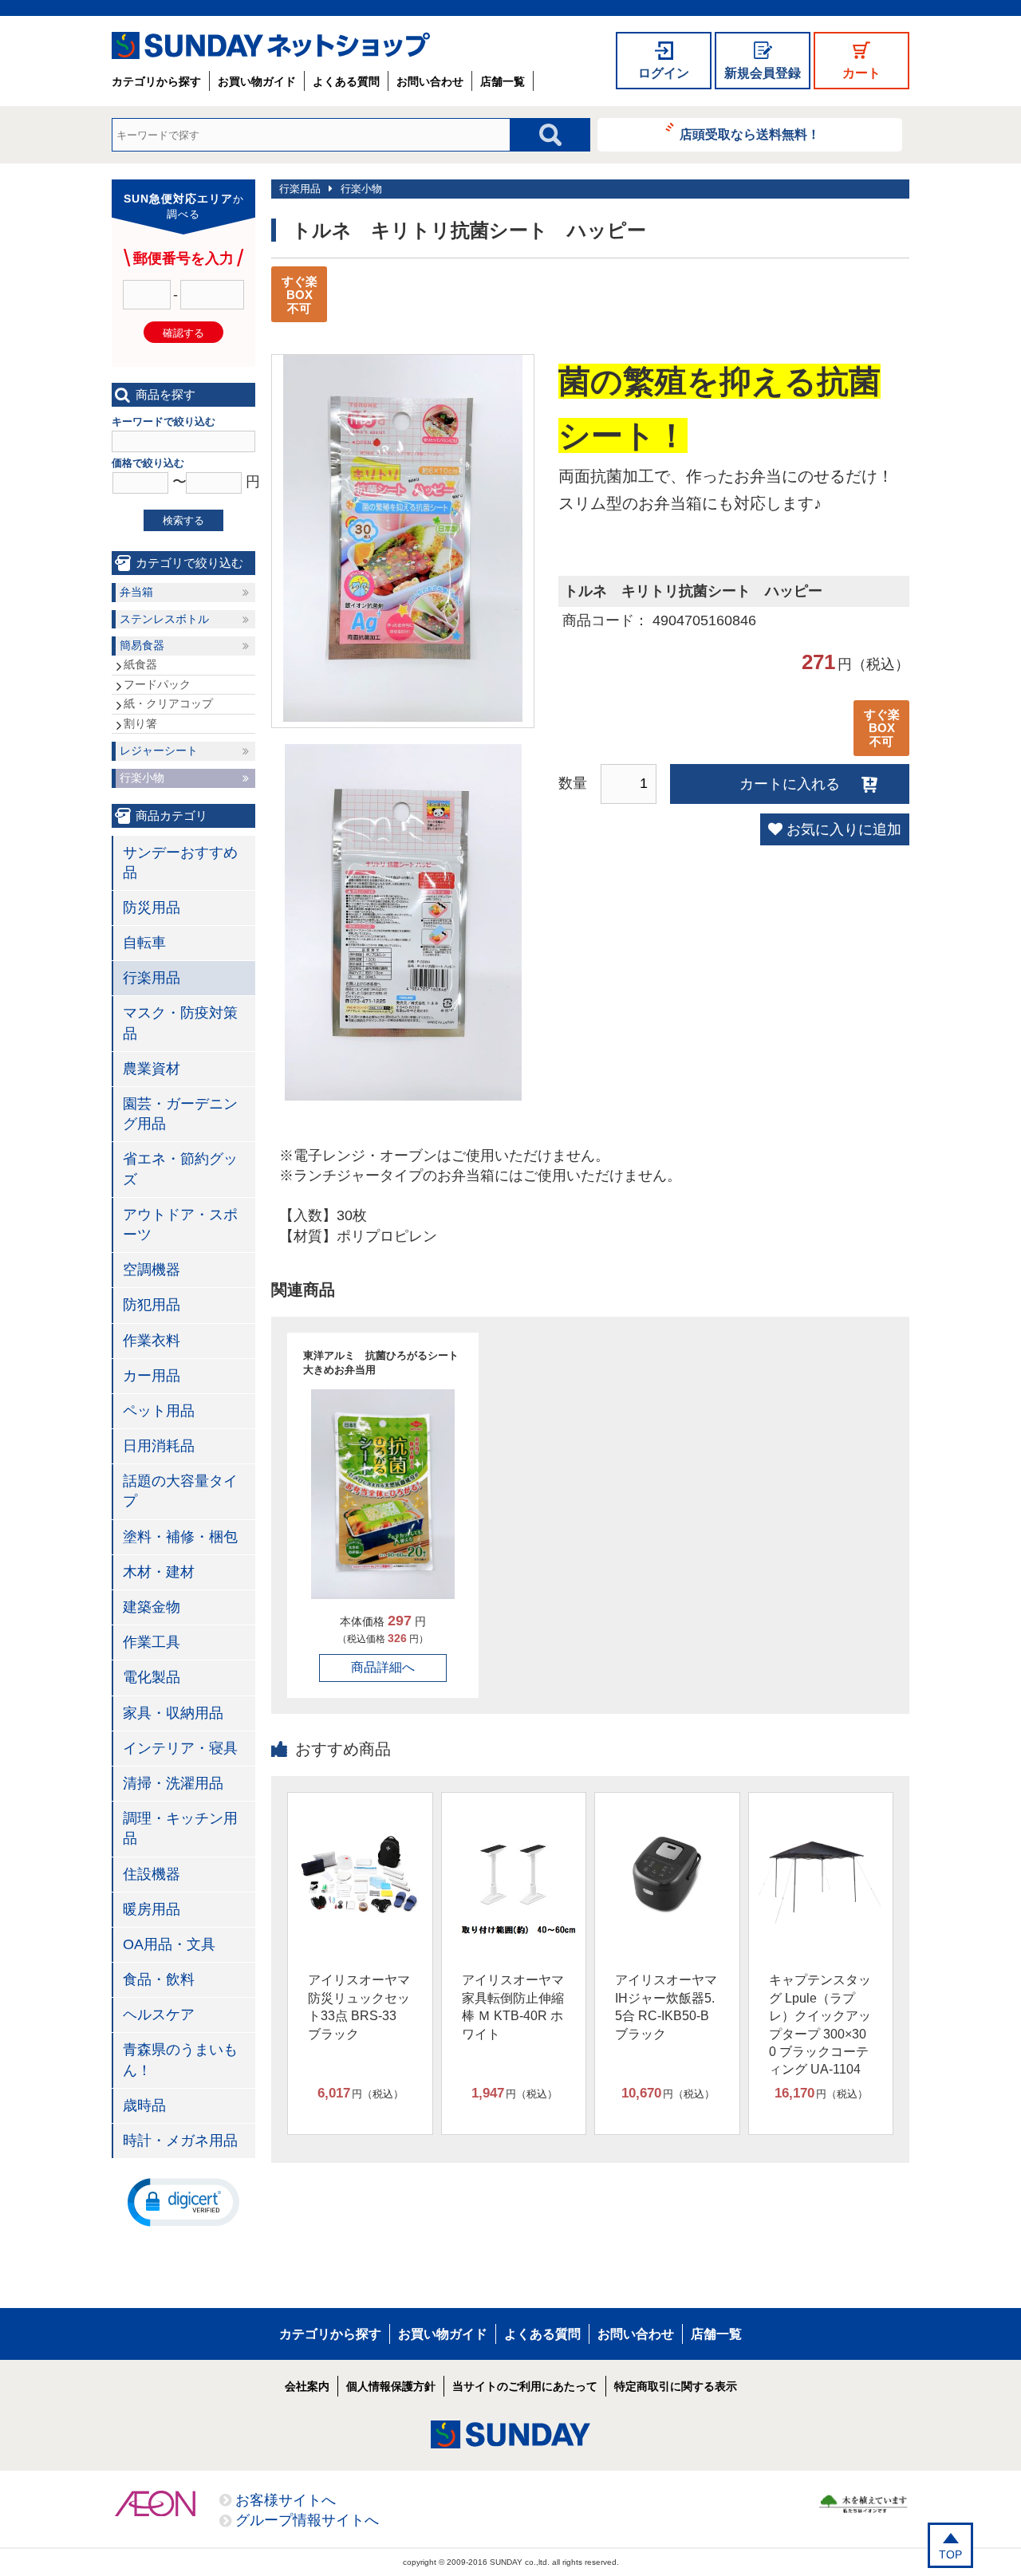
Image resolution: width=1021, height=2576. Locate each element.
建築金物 (152, 1607)
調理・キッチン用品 (180, 1828)
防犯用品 (152, 1305)
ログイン (664, 73)
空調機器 (152, 1270)
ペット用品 (159, 1411)
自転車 (144, 943)
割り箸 (140, 723)
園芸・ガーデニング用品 (180, 1114)
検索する (183, 520)
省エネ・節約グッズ (180, 1169)
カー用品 (152, 1376)
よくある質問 (346, 81)
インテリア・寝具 (180, 1748)
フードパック (157, 684)
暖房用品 (152, 1909)
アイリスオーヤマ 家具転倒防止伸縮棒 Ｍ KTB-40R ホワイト (513, 2007)
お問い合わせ (430, 81)
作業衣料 (152, 1341)
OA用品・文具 (169, 1944)
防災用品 (152, 908)
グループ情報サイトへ (307, 2520)
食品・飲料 (159, 1979)
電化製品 (152, 1677)
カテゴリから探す (156, 81)
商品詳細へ (383, 1667)
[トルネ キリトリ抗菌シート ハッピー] (403, 717)
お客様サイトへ (286, 2500)
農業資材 (152, 1069)
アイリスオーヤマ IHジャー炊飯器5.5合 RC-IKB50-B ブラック (666, 2007)
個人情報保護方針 (391, 2386)
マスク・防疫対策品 (180, 1023)
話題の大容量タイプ (180, 1491)
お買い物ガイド (257, 81)
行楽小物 (361, 189)
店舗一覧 (503, 81)
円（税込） (361, 2093)
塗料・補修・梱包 (180, 1537)
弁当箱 (136, 592)
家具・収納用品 (173, 1713)
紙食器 (140, 664)
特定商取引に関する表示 (676, 2386)
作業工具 (152, 1642)
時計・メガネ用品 (180, 2141)
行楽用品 (300, 189)
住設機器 (152, 1874)
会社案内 (307, 2386)
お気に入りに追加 (844, 829)
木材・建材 (159, 1572)
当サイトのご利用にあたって (525, 2386)
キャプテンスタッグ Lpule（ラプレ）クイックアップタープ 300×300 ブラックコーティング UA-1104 (820, 2025)
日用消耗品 (159, 1446)
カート (861, 73)
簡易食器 (142, 645)
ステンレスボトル (164, 619)
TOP (950, 2554)
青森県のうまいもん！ (180, 2060)
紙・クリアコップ (168, 703)
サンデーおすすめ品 (180, 863)
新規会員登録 (763, 73)
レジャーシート (159, 750)
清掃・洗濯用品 (173, 1783)
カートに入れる (790, 784)
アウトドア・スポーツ (180, 1225)
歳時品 (144, 2105)
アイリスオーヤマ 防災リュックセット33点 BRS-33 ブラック (359, 2007)
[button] (183, 2201)
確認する (183, 333)
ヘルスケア (159, 2015)
